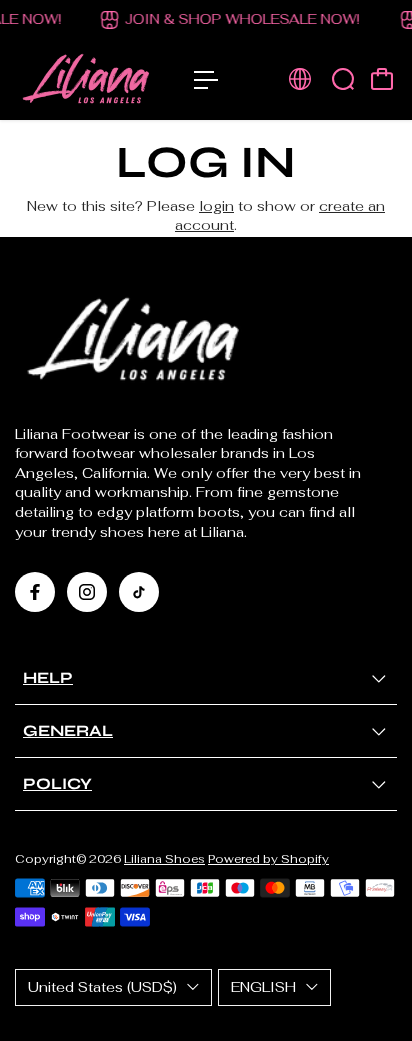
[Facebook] (35, 592)
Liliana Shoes (164, 858)
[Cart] (382, 79)
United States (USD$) (102, 987)
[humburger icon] (206, 80)
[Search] (343, 79)
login (216, 206)
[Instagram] (87, 592)
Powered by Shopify (268, 858)
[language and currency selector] (300, 79)
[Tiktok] (139, 592)
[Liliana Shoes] (94, 80)
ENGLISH (263, 987)
